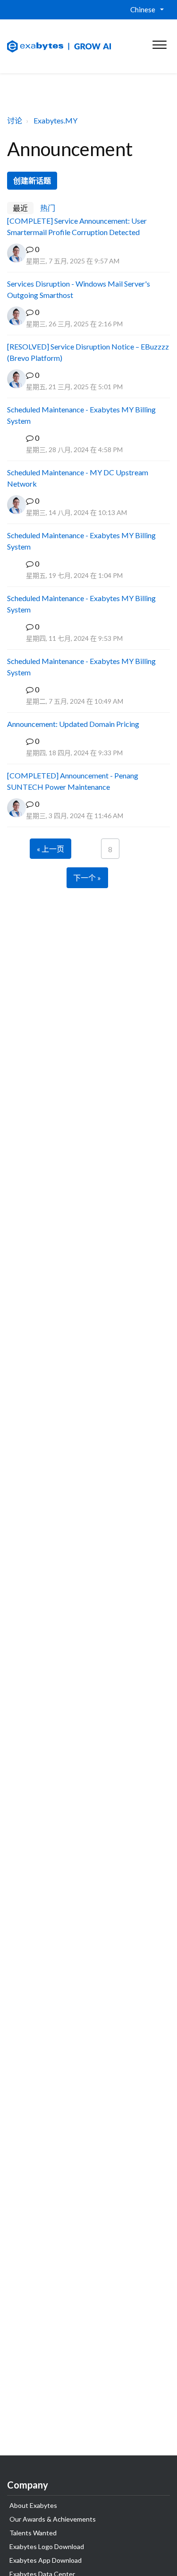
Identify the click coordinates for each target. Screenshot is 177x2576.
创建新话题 (32, 180)
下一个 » (87, 878)
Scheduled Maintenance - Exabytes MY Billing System (81, 415)
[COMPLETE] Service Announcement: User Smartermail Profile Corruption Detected (77, 226)
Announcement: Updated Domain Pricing (73, 724)
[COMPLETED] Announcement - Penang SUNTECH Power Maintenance (73, 781)
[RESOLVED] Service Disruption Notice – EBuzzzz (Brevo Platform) (88, 352)
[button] (159, 43)
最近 (20, 208)
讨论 (15, 120)
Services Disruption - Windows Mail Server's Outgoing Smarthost (79, 289)
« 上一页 (51, 849)
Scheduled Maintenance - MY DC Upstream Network (78, 478)
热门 (48, 208)
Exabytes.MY (55, 120)
